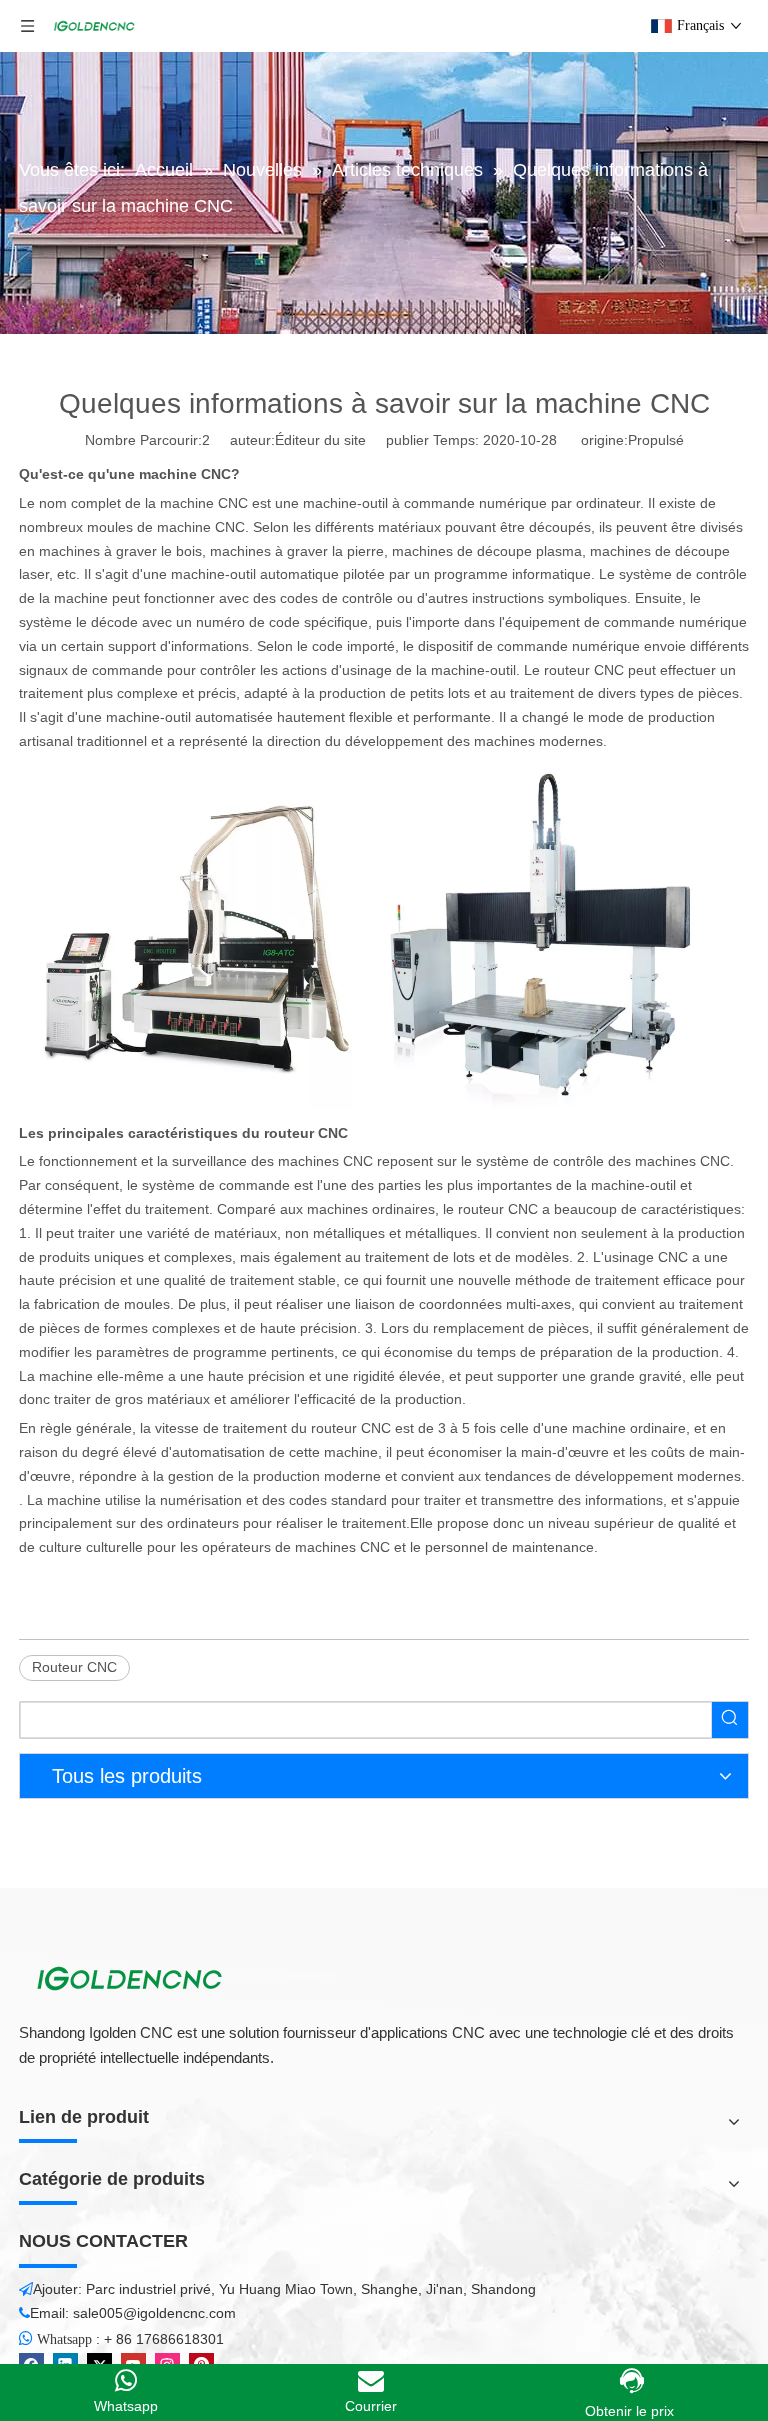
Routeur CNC (74, 1667)
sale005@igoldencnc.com (154, 2313)
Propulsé (656, 440)
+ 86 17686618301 (164, 2339)
